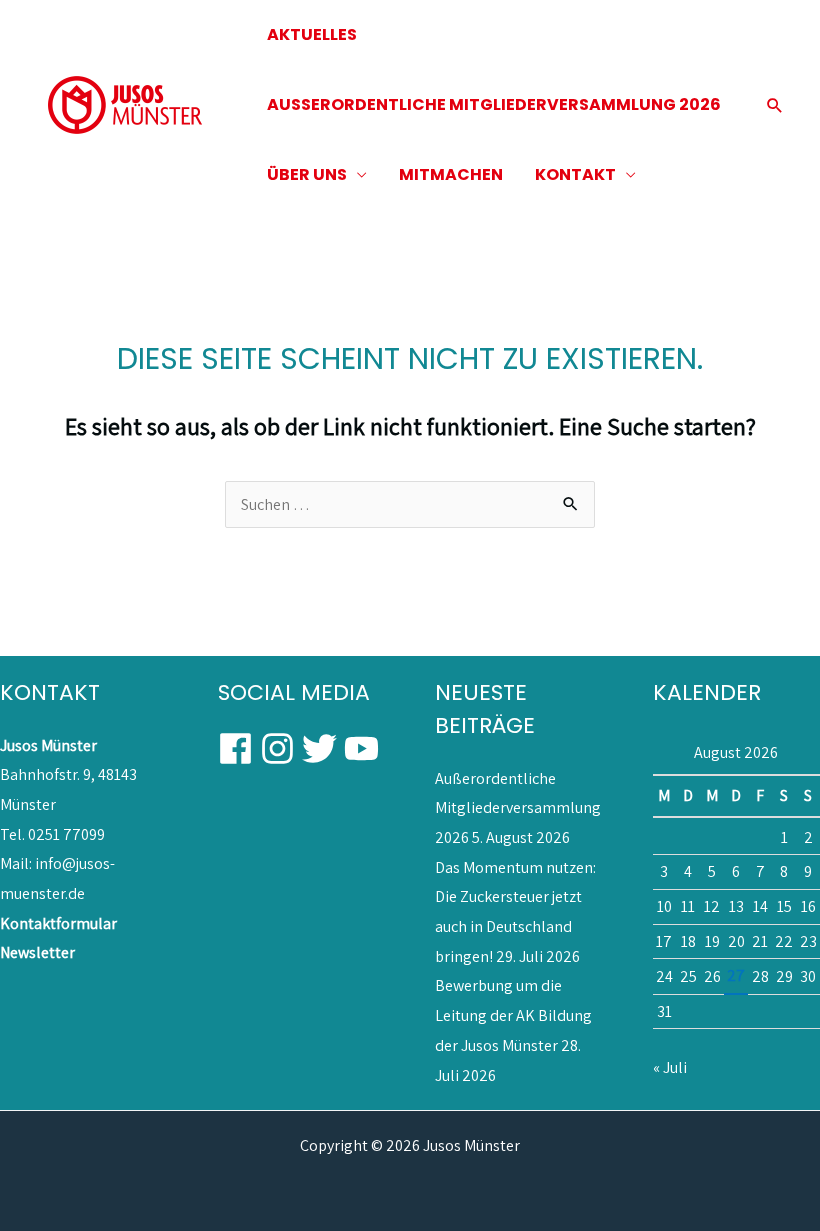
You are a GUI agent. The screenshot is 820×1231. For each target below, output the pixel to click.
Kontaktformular (58, 923)
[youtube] (362, 748)
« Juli (670, 1067)
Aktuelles (312, 34)
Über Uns (307, 174)
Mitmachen (451, 174)
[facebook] (237, 748)
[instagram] (279, 748)
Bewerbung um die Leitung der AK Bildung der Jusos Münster (513, 1015)
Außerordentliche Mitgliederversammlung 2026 (518, 808)
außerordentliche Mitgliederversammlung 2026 (494, 104)
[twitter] (321, 748)
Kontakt (575, 174)
